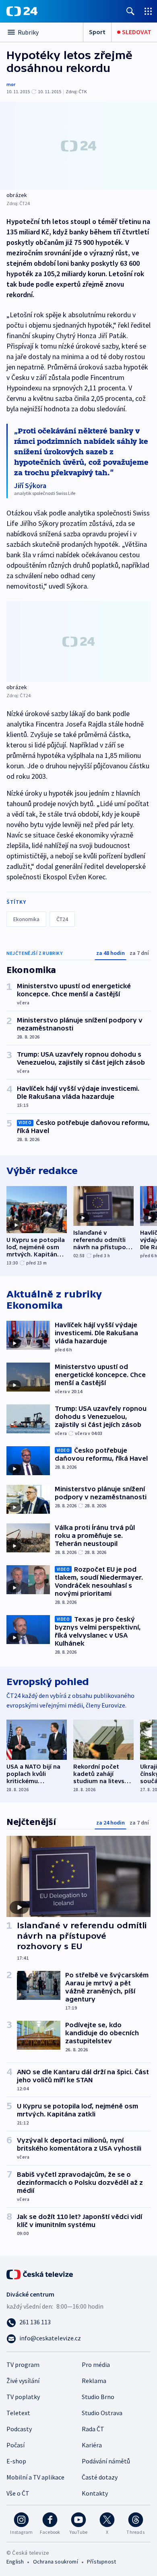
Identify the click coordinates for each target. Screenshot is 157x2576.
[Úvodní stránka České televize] (40, 2274)
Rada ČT (93, 2429)
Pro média (96, 2365)
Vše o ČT (18, 2493)
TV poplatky (23, 2397)
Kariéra (92, 2445)
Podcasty (19, 2429)
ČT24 (62, 919)
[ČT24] (22, 11)
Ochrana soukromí (56, 2562)
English (15, 2562)
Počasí (15, 2445)
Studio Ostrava (102, 2413)
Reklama (94, 2381)
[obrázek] (78, 146)
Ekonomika (26, 919)
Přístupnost (101, 2562)
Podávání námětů (106, 2461)
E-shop (16, 2461)
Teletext (18, 2413)
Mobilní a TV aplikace (35, 2477)
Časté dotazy (100, 2477)
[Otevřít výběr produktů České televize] (148, 11)
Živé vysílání (23, 2381)
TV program (23, 2365)
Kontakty (95, 2493)
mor (11, 84)
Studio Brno (98, 2397)
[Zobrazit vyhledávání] (130, 11)
